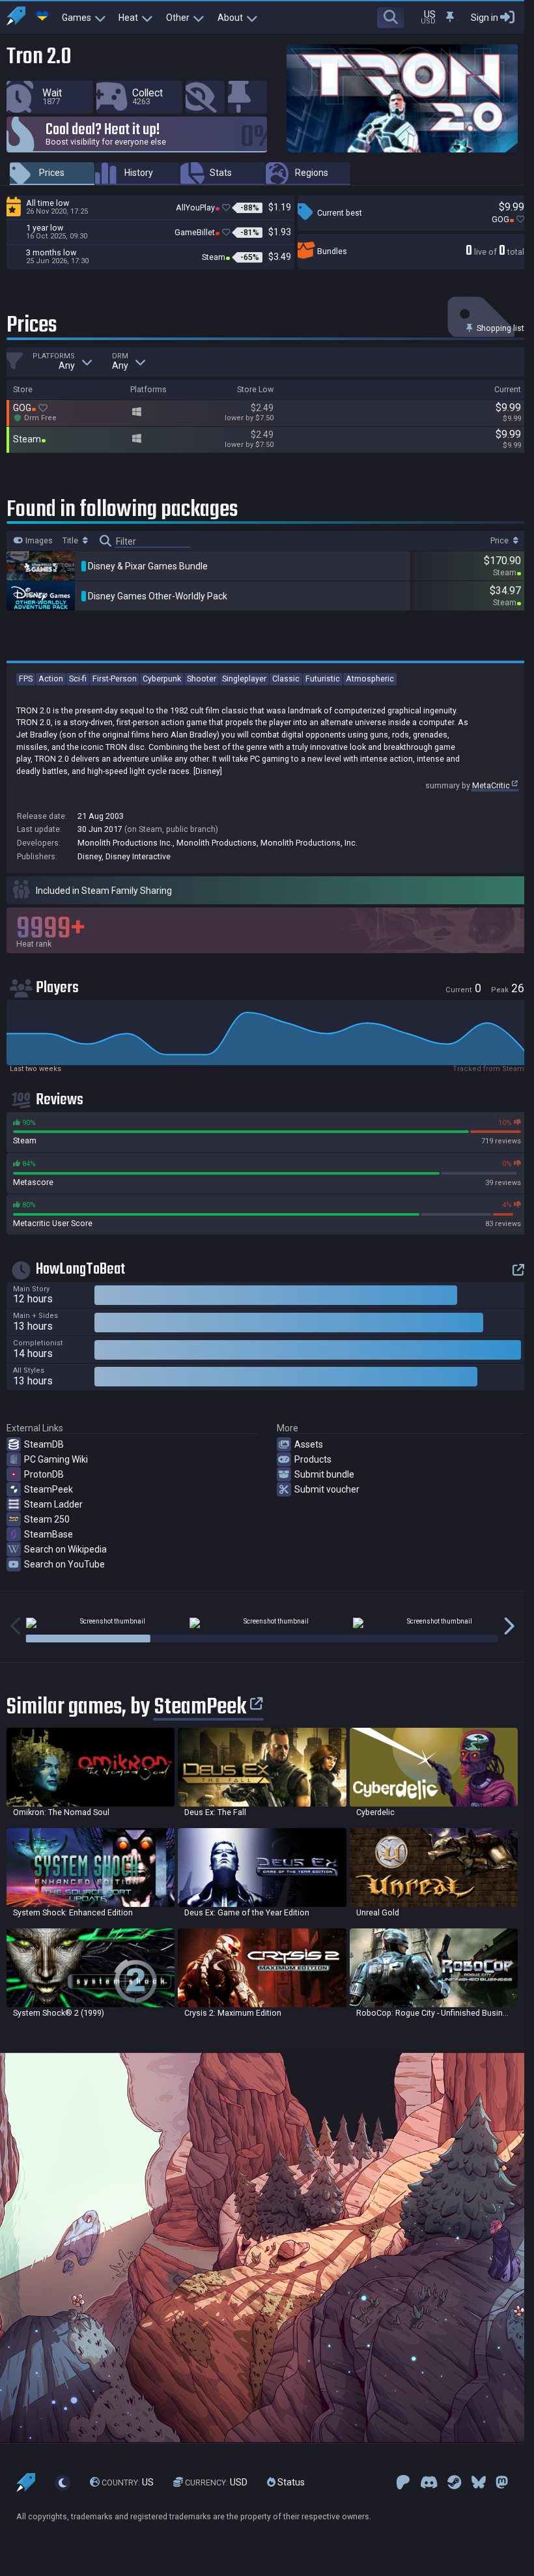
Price (500, 541)
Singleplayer (244, 679)
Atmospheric (370, 679)
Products (313, 1459)
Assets (309, 1444)
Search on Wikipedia (65, 1549)
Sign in (485, 18)
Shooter (202, 679)
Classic (286, 679)
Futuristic (323, 679)
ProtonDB (44, 1474)
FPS (26, 679)
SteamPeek (49, 1489)
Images (38, 541)
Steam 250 (47, 1519)
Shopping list (499, 328)
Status (290, 2482)
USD (216, 2482)
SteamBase (49, 1534)
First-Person (115, 679)
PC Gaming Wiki (56, 1459)
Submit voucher (327, 1489)
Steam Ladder (53, 1504)
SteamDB (44, 1444)
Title (71, 541)
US (128, 2482)
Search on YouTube (64, 1564)
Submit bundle (324, 1474)
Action (51, 679)
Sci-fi (78, 679)
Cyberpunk (162, 679)
